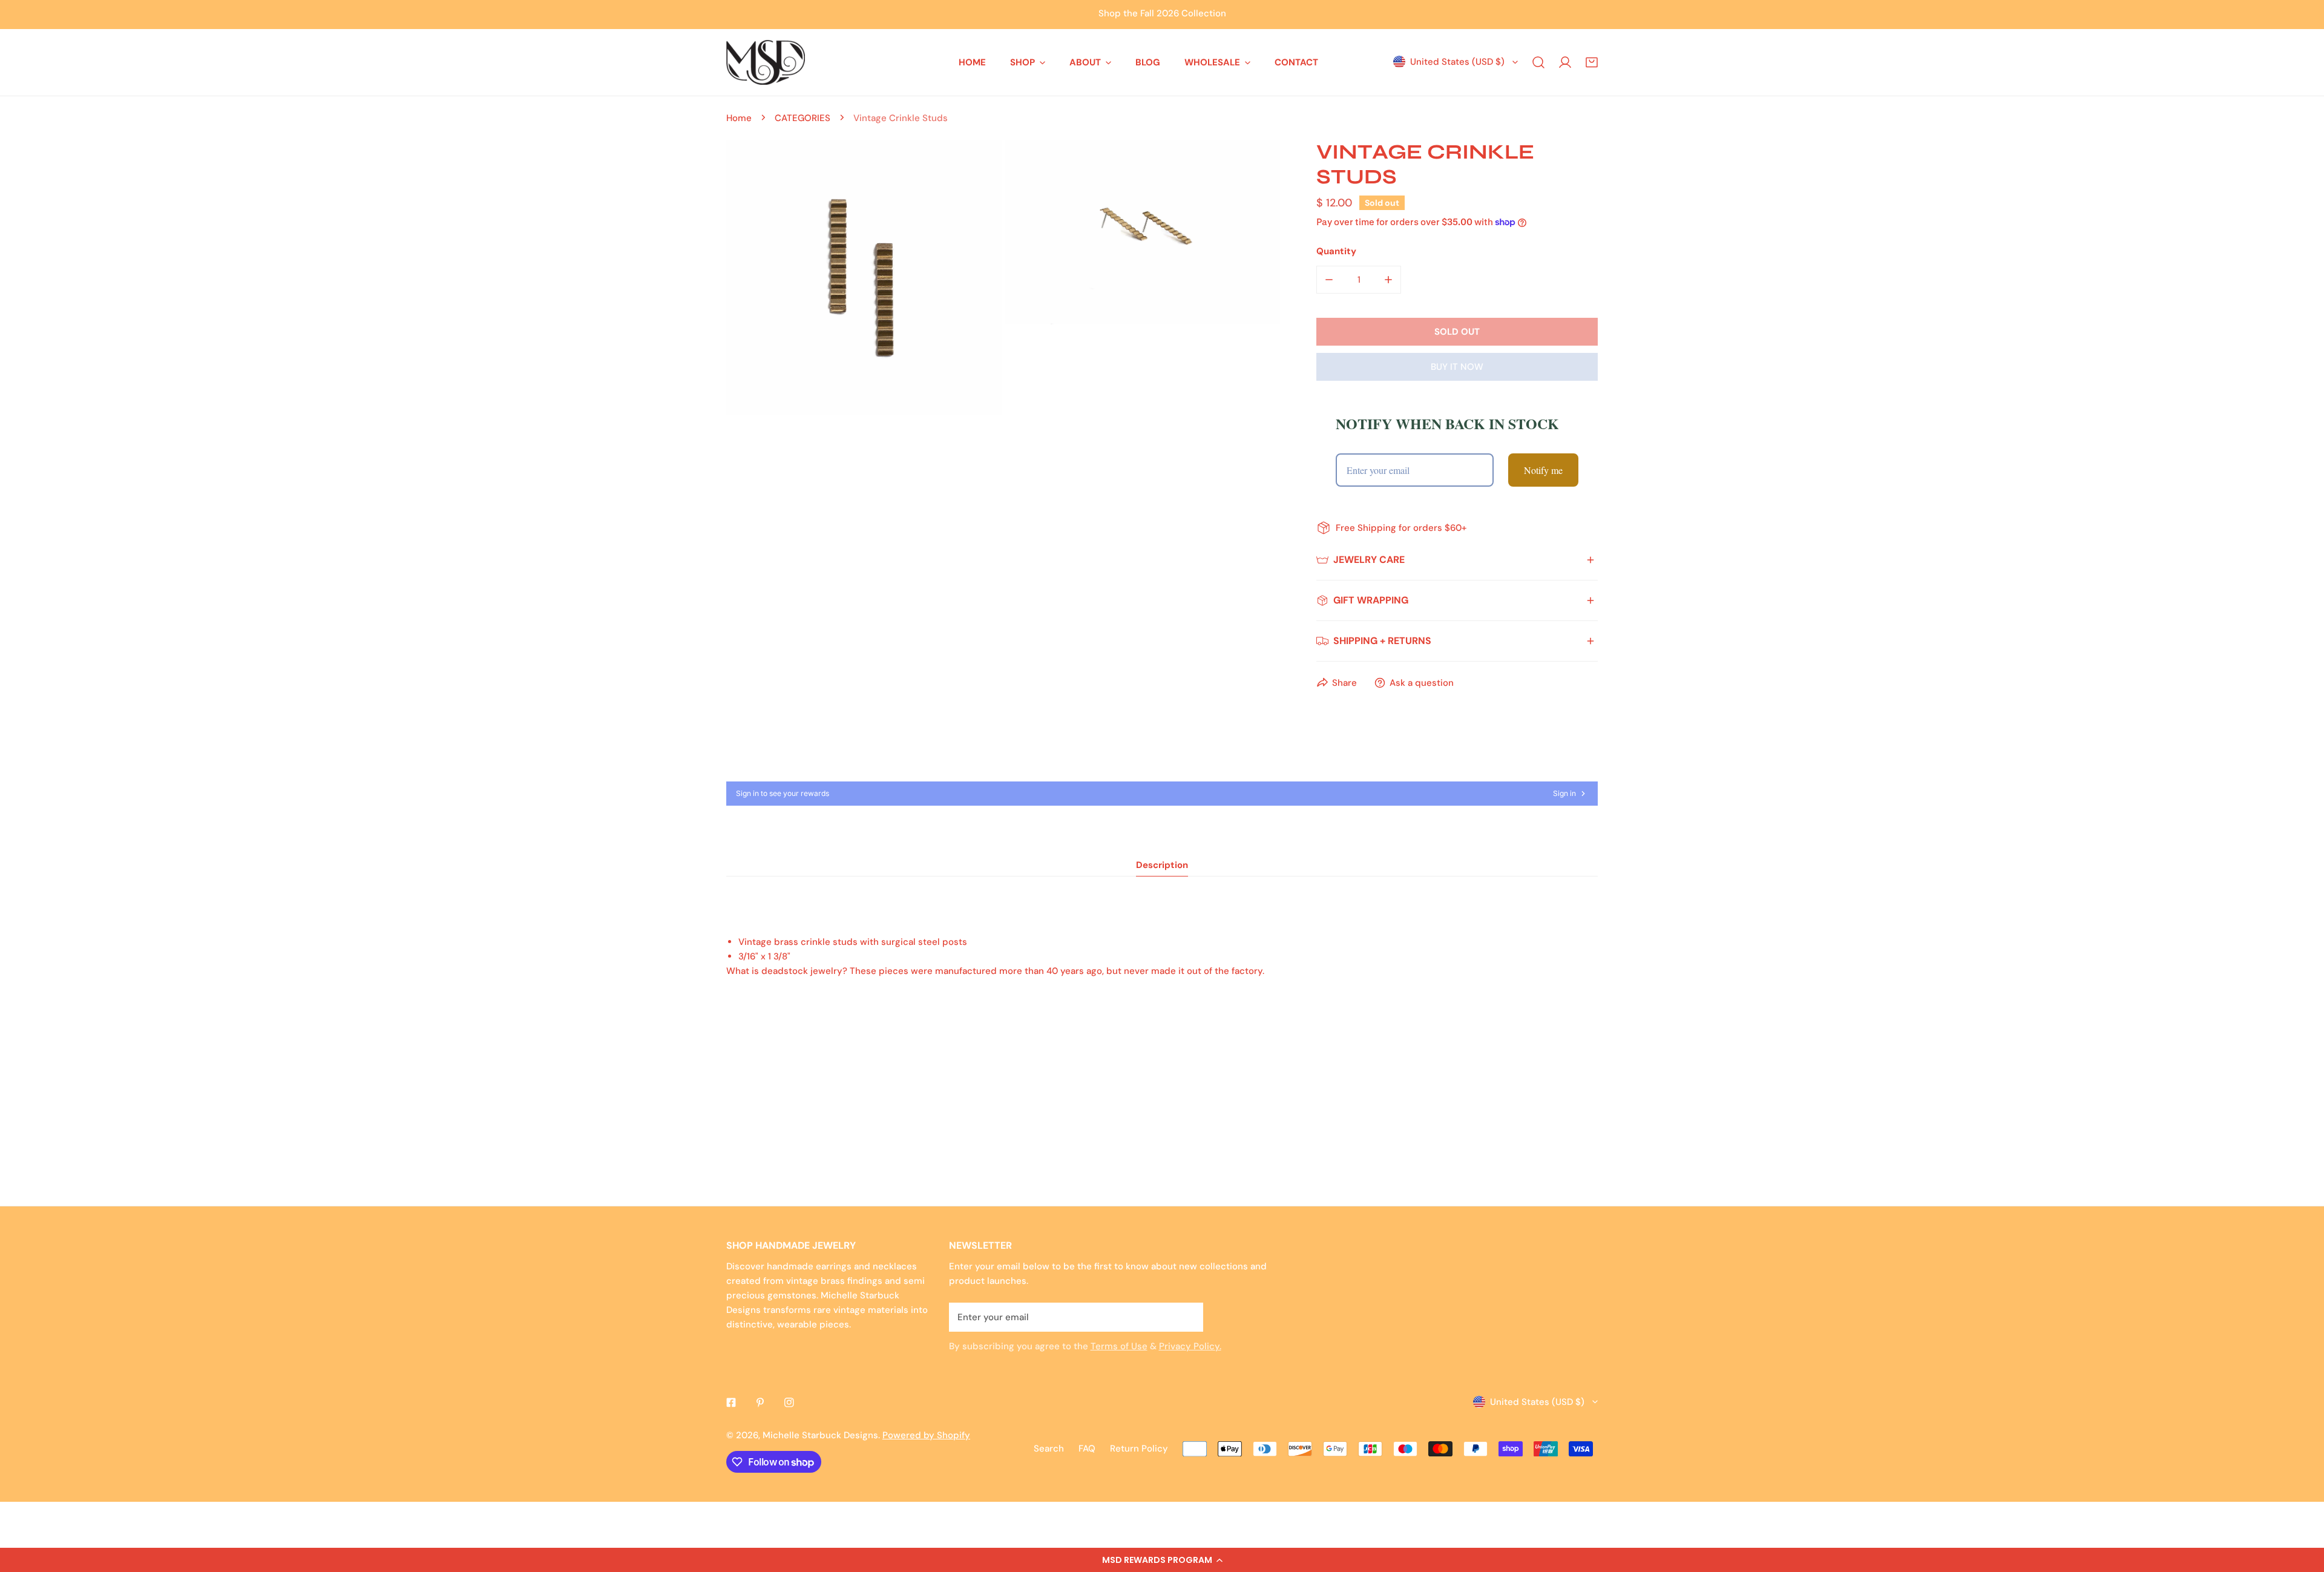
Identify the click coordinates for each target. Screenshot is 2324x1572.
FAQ (1087, 1449)
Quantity (1336, 251)
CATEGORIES (803, 118)
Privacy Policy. (1190, 1346)
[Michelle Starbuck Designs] (766, 62)
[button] (1162, 1560)
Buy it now (1457, 367)
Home (739, 118)
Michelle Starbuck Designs (820, 1435)
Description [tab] (1162, 865)
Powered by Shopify (926, 1435)
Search (1049, 1449)
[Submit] (1187, 1317)
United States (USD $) (1457, 62)
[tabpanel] (1162, 956)
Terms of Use (1119, 1346)
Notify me (1543, 470)
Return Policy (1139, 1449)
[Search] (1538, 62)
